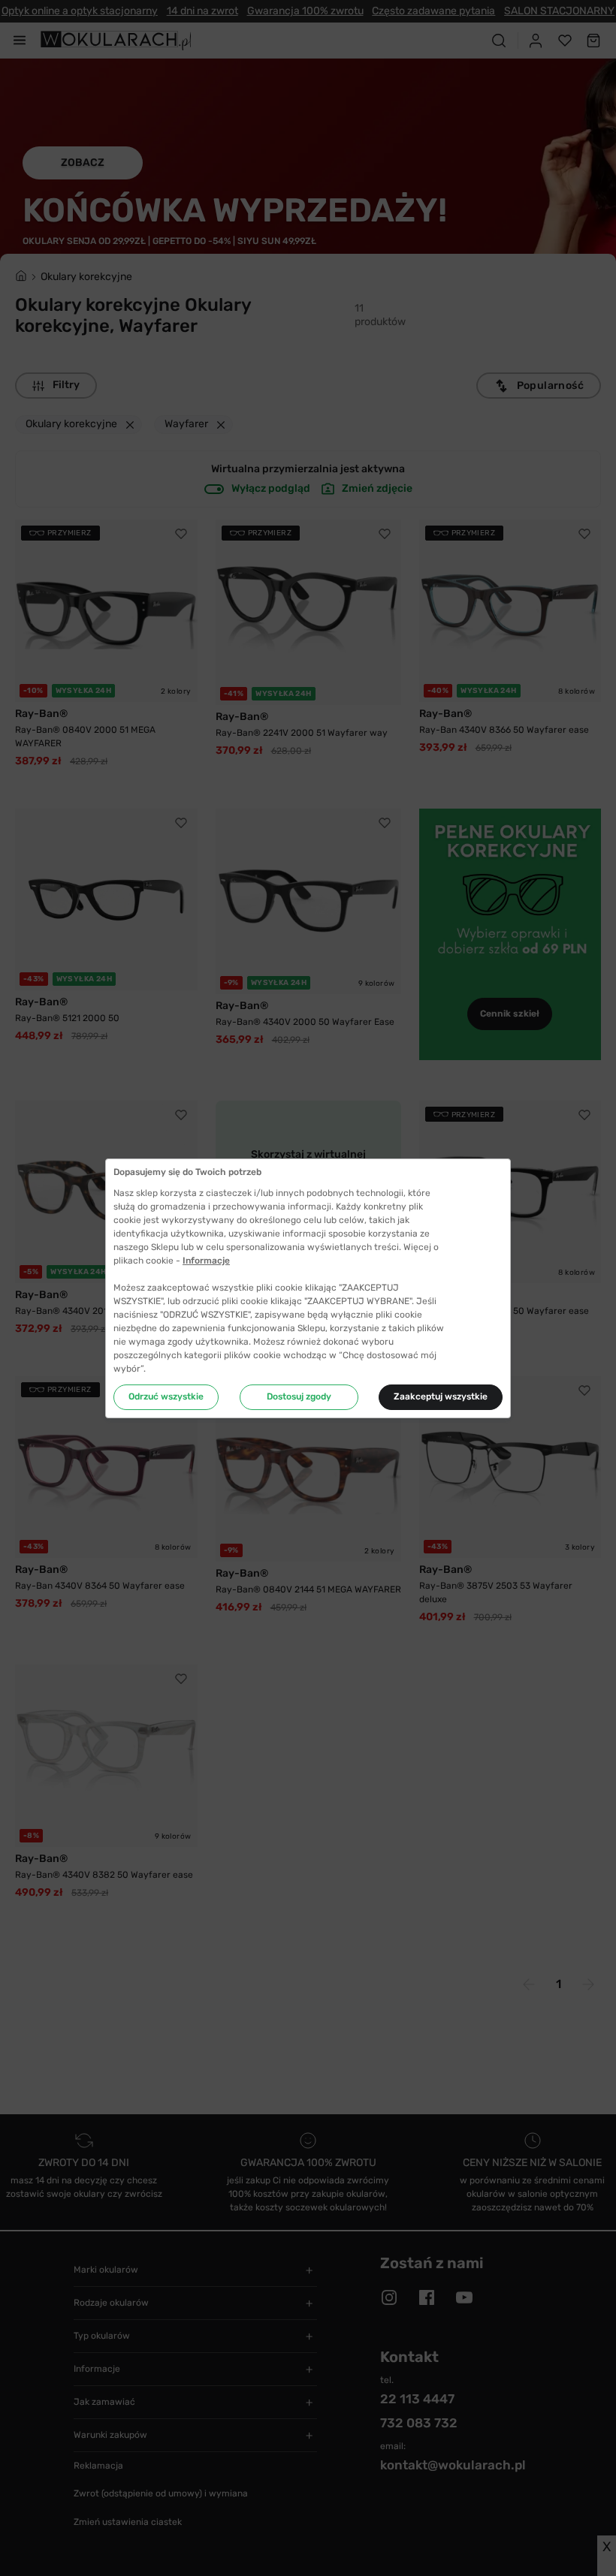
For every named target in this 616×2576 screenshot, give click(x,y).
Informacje (206, 1261)
